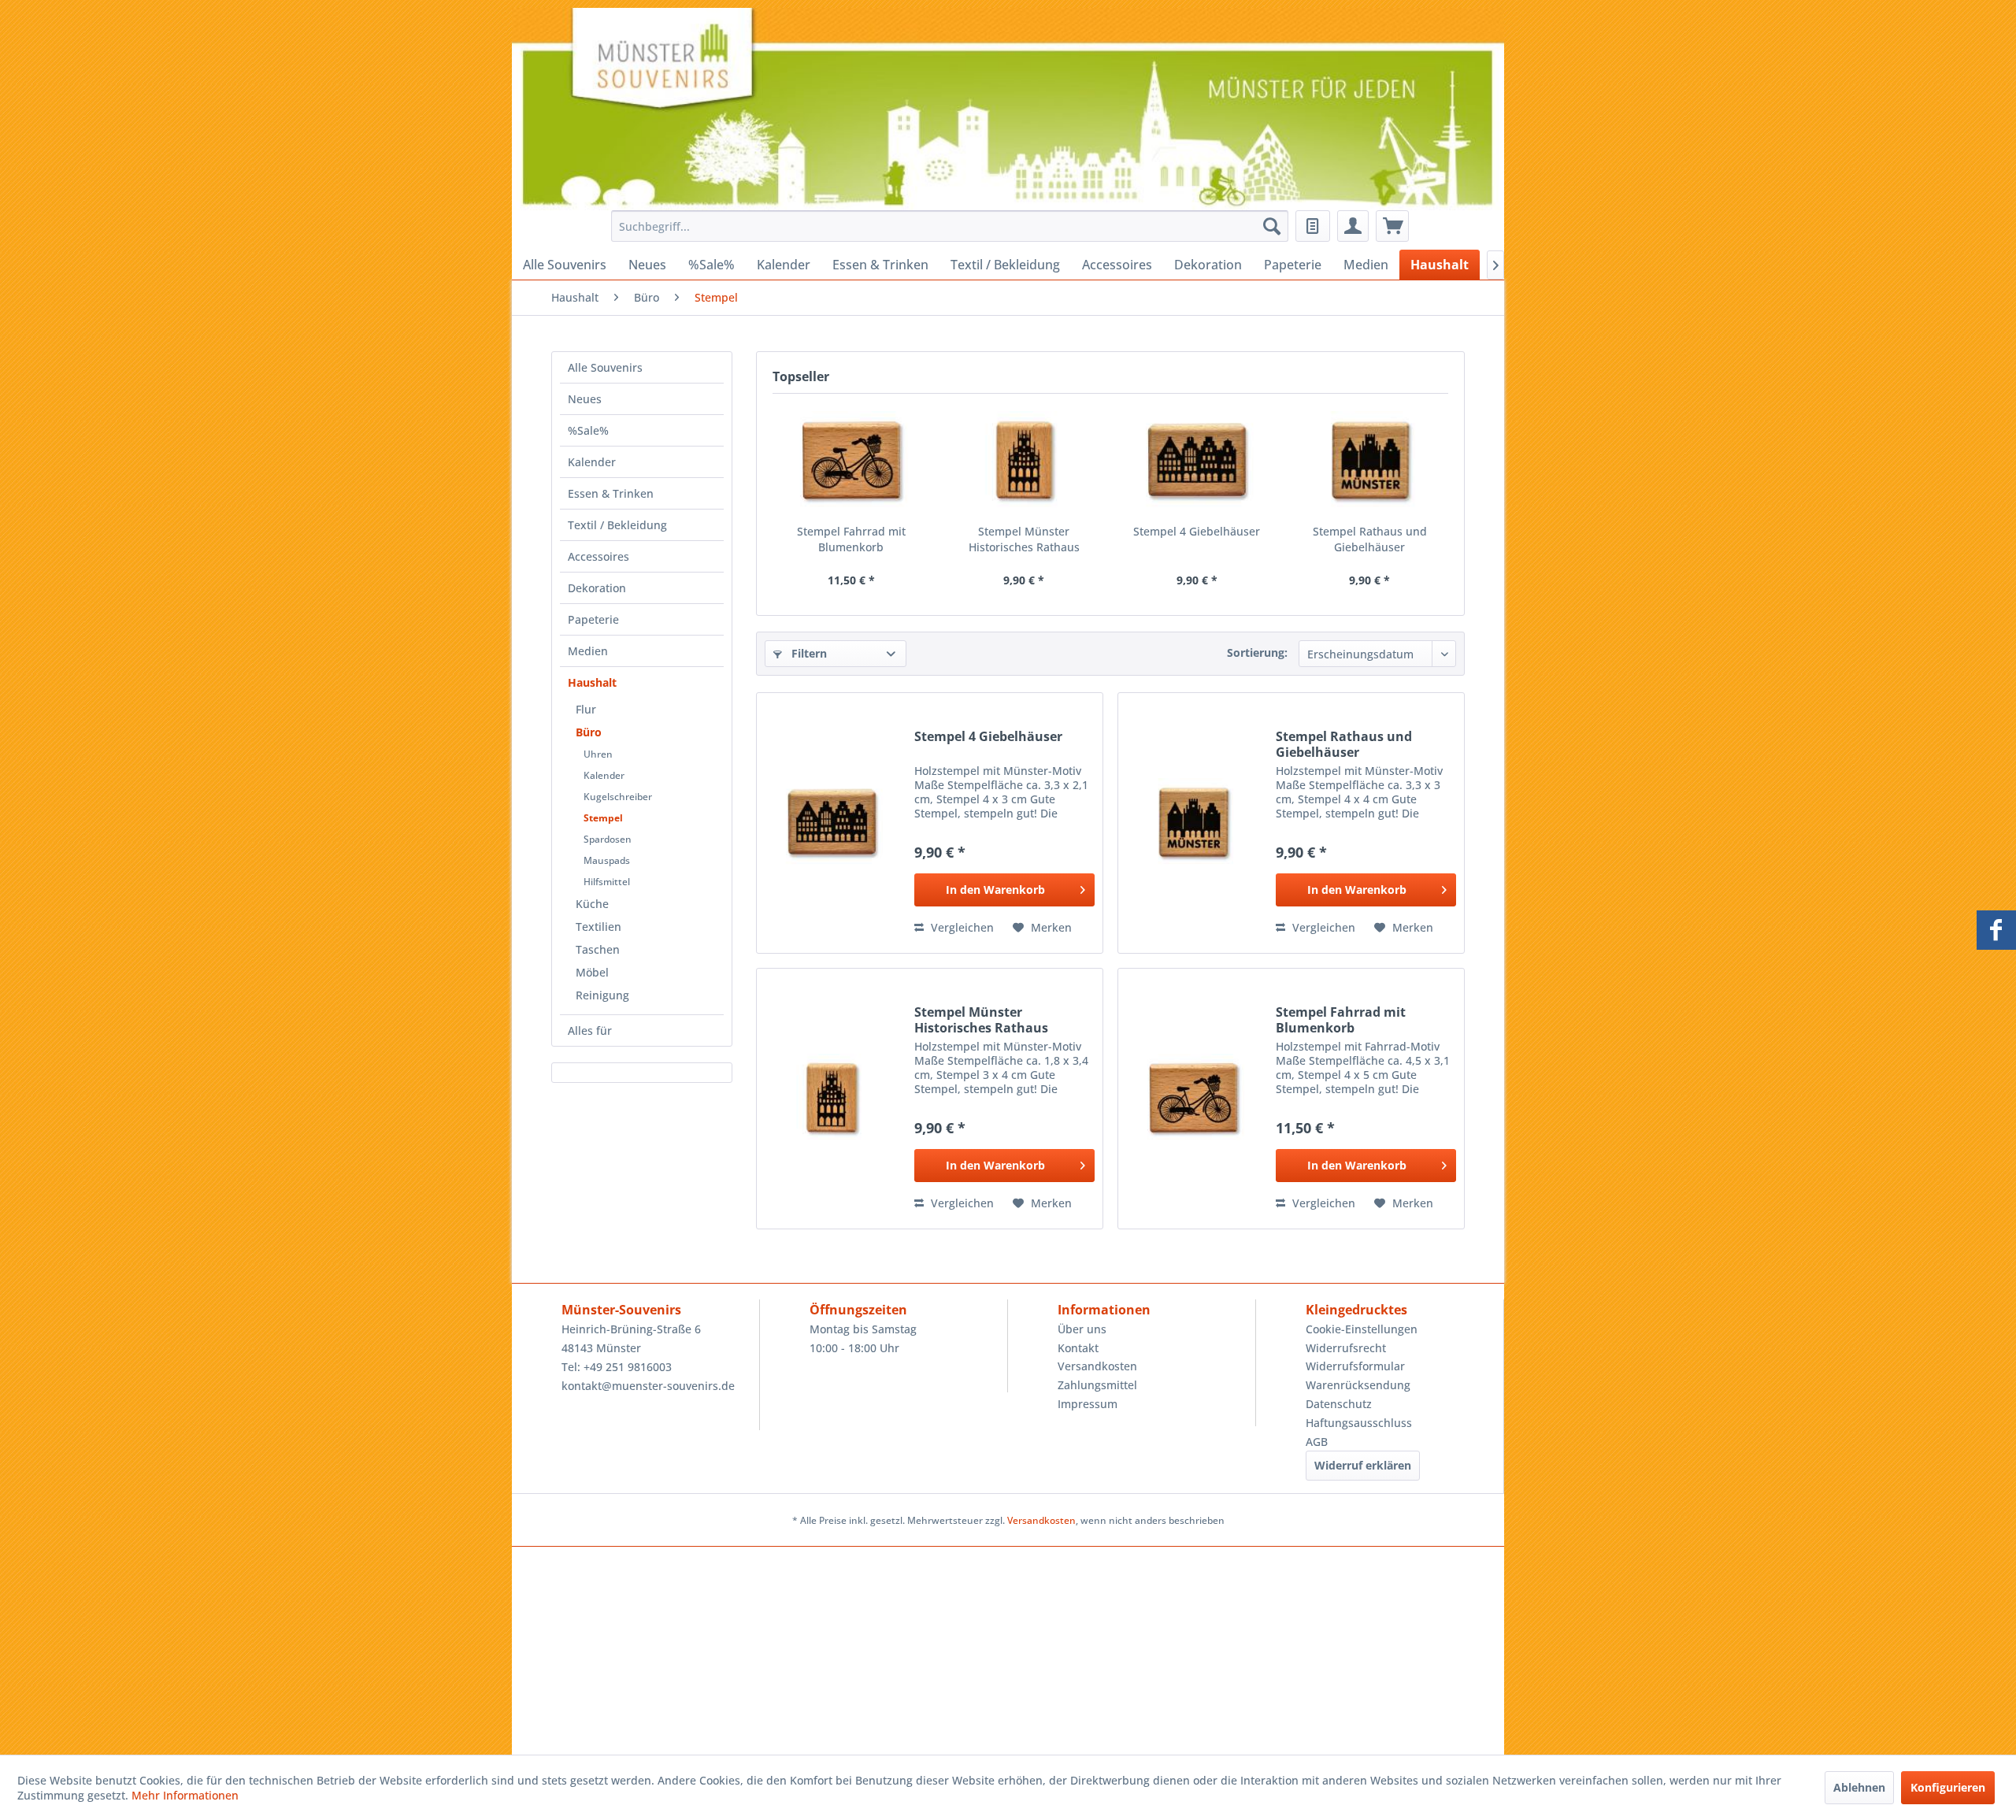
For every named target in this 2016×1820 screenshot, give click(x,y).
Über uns (1082, 1329)
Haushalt (592, 682)
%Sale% (588, 430)
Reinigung (602, 995)
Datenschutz (1339, 1404)
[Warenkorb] (1392, 226)
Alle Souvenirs (605, 367)
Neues (585, 399)
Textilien (598, 927)
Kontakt (1078, 1348)
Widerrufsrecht (1346, 1348)
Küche (592, 904)
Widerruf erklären (1363, 1465)
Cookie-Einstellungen (1362, 1329)
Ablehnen (1859, 1787)
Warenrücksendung (1358, 1385)
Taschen (598, 949)
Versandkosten (1097, 1366)
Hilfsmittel (607, 882)
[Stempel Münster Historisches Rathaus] (1025, 461)
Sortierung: (1257, 652)
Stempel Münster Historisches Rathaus (1024, 539)
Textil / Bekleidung (617, 525)
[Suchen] (1272, 226)
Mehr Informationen (185, 1795)
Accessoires (598, 556)
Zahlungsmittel (1097, 1385)
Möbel (592, 972)
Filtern (808, 653)
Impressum (1088, 1404)
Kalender (592, 462)
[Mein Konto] (1353, 226)
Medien (588, 651)
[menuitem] (945, 226)
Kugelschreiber (618, 797)
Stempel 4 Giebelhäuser (1197, 531)
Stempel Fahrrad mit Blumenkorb (851, 539)
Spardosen (608, 839)
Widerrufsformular (1355, 1366)
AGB (1317, 1442)
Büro (589, 732)
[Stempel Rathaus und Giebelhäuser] (1370, 461)
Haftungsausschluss (1359, 1423)
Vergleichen (961, 927)
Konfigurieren (1948, 1787)
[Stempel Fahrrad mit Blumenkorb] (851, 461)
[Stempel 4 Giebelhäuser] (1197, 461)
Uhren (598, 754)
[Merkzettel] (1313, 226)
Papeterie (593, 619)
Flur (586, 709)
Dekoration (597, 588)
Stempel (603, 818)
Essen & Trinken (611, 493)
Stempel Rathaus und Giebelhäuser (1370, 539)
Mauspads (607, 860)
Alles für (590, 1030)
